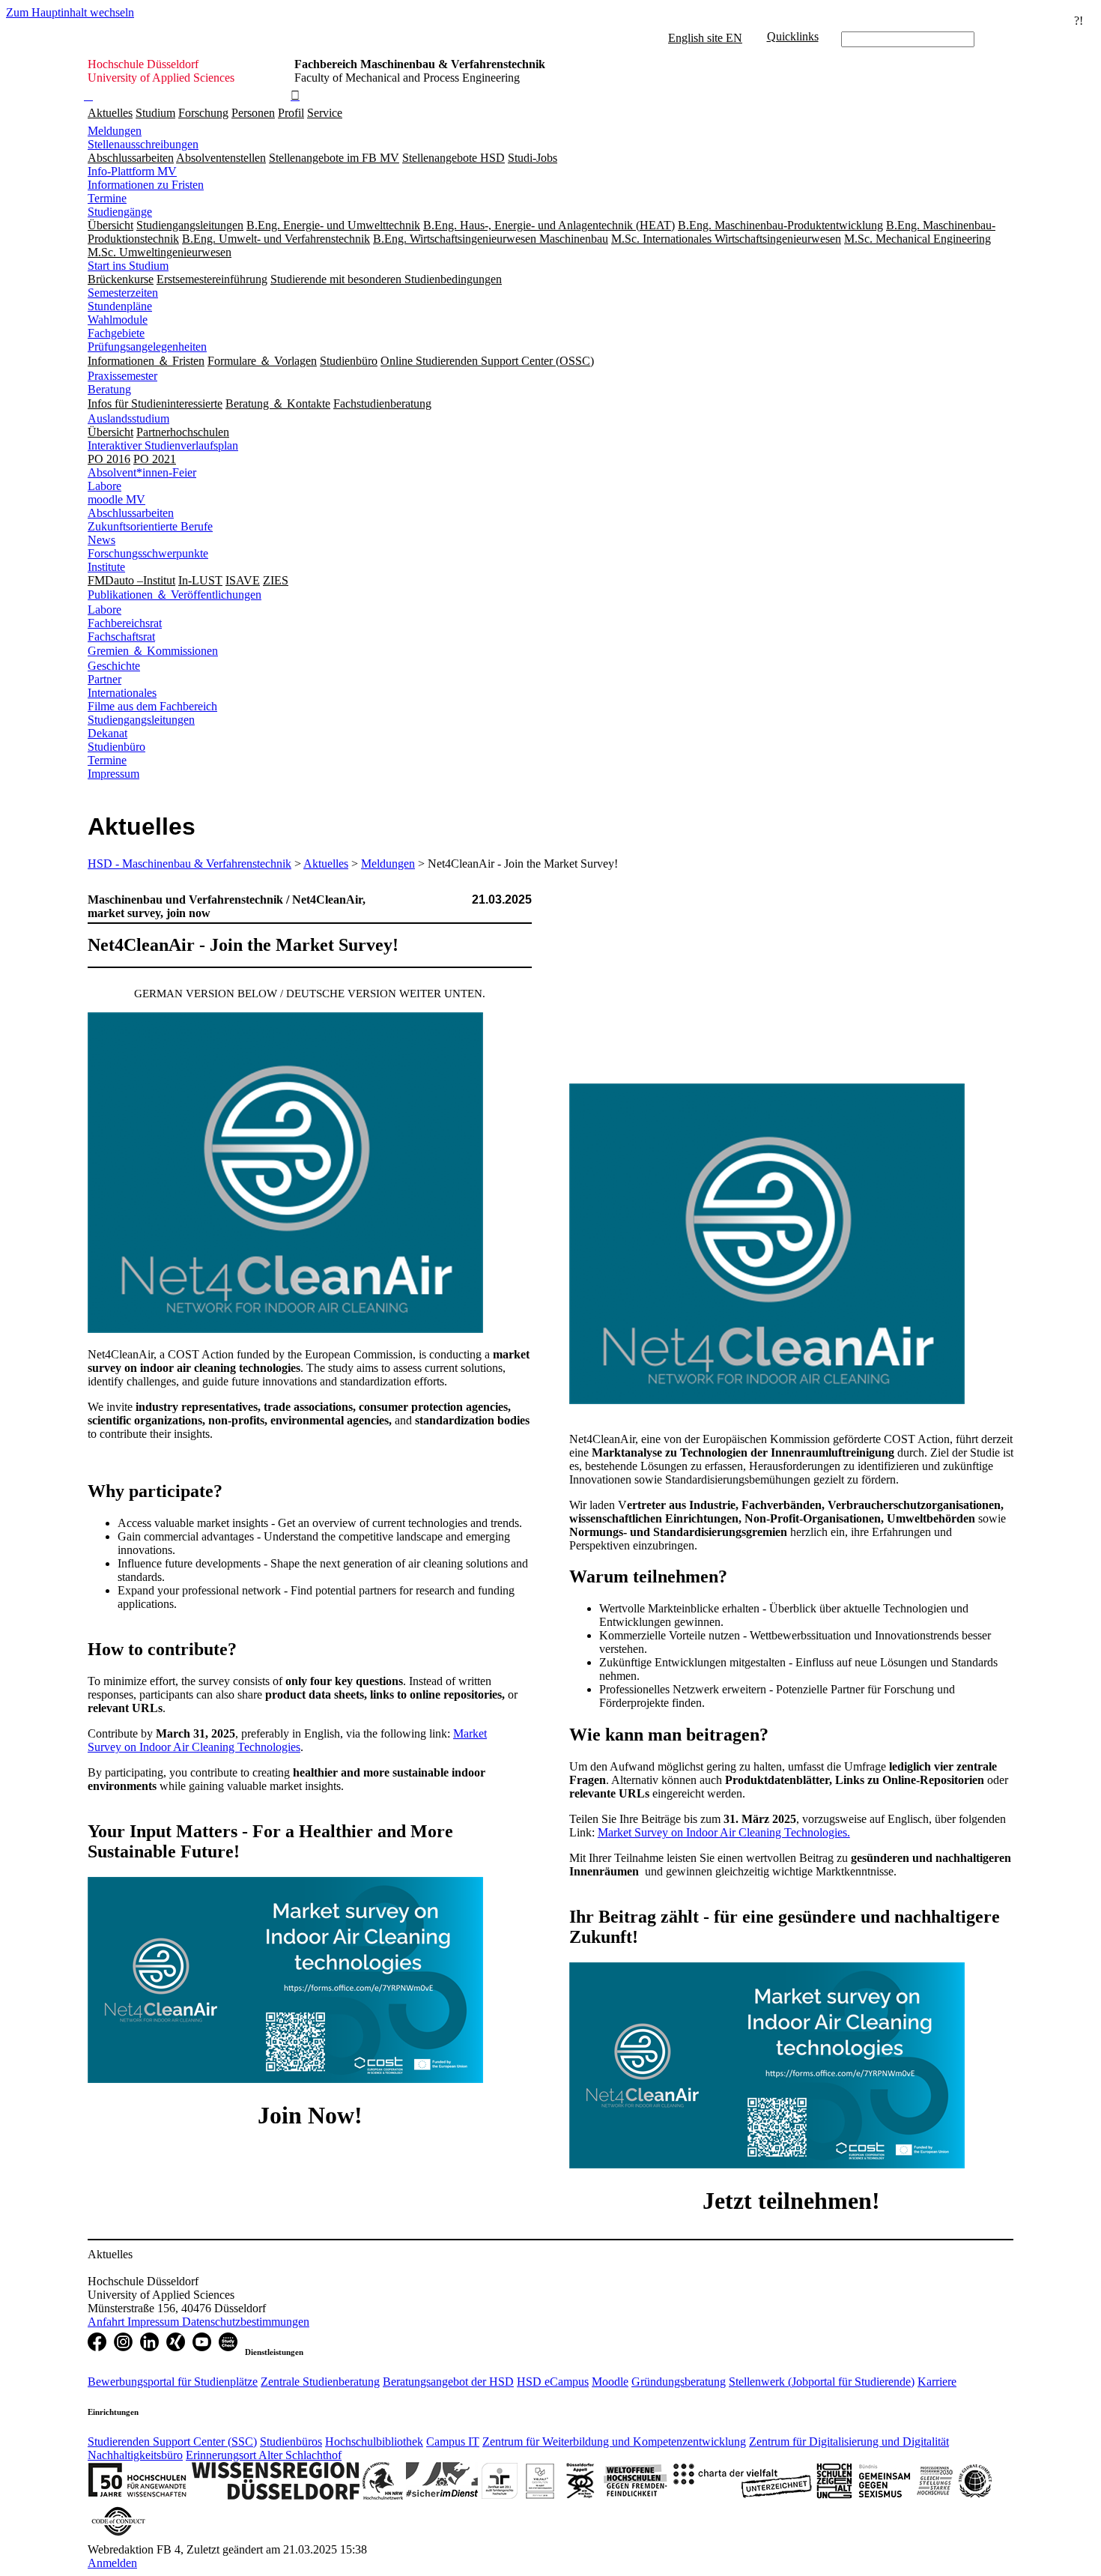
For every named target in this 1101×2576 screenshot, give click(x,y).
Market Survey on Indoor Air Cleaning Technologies (287, 1740)
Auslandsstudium (128, 418)
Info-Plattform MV (132, 171)
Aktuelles (110, 113)
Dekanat (107, 733)
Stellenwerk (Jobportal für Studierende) (822, 2382)
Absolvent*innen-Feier (142, 472)
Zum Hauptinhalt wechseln (70, 12)
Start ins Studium (128, 266)
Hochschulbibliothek (374, 2442)
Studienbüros (291, 2442)
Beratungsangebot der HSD (448, 2382)
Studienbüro (116, 747)
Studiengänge (120, 212)
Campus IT (453, 2442)
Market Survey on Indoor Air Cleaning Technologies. (724, 1832)
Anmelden (112, 2563)
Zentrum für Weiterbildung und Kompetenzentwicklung (614, 2442)
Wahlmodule (118, 320)
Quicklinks (793, 36)
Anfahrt (107, 2322)
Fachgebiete (116, 333)
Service (325, 113)
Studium (155, 113)
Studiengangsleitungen (141, 720)
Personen (253, 113)
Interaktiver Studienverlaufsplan (163, 445)
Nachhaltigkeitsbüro (135, 2455)
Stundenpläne (120, 306)
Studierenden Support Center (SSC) (172, 2442)
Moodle (610, 2382)
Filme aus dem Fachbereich (152, 706)
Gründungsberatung (679, 2382)
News (101, 540)
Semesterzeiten (123, 293)
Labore (104, 486)
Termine (107, 198)
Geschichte (114, 666)
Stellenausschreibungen (143, 144)
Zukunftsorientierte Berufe (150, 526)
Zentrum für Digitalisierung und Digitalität (849, 2442)
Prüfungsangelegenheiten (147, 347)
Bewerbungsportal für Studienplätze (173, 2382)
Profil (291, 113)
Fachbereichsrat (125, 623)
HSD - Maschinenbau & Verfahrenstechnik (189, 864)
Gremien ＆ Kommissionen (153, 651)
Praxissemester (122, 376)
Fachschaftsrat (121, 637)
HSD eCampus (553, 2382)
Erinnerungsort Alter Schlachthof (264, 2455)
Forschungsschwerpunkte (148, 553)
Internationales (122, 693)
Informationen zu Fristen (146, 185)
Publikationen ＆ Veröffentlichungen (175, 595)
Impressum (113, 774)
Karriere (937, 2382)
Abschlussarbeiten (131, 513)
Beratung (109, 389)
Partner (104, 679)
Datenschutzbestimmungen (246, 2322)
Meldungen (115, 131)
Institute (106, 567)
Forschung (203, 113)
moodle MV (116, 499)
